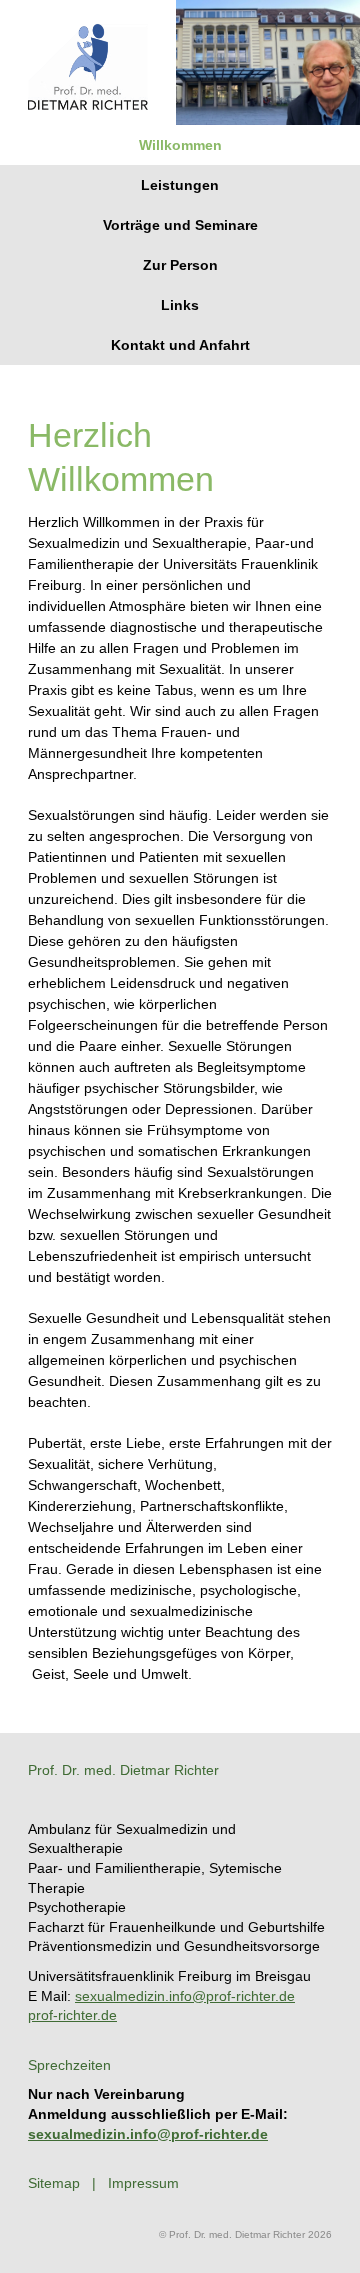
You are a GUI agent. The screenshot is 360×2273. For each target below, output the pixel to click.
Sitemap (54, 2183)
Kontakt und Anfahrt (180, 345)
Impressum (143, 2183)
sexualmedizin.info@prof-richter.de (185, 1996)
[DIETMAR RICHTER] (88, 105)
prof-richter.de (72, 2015)
